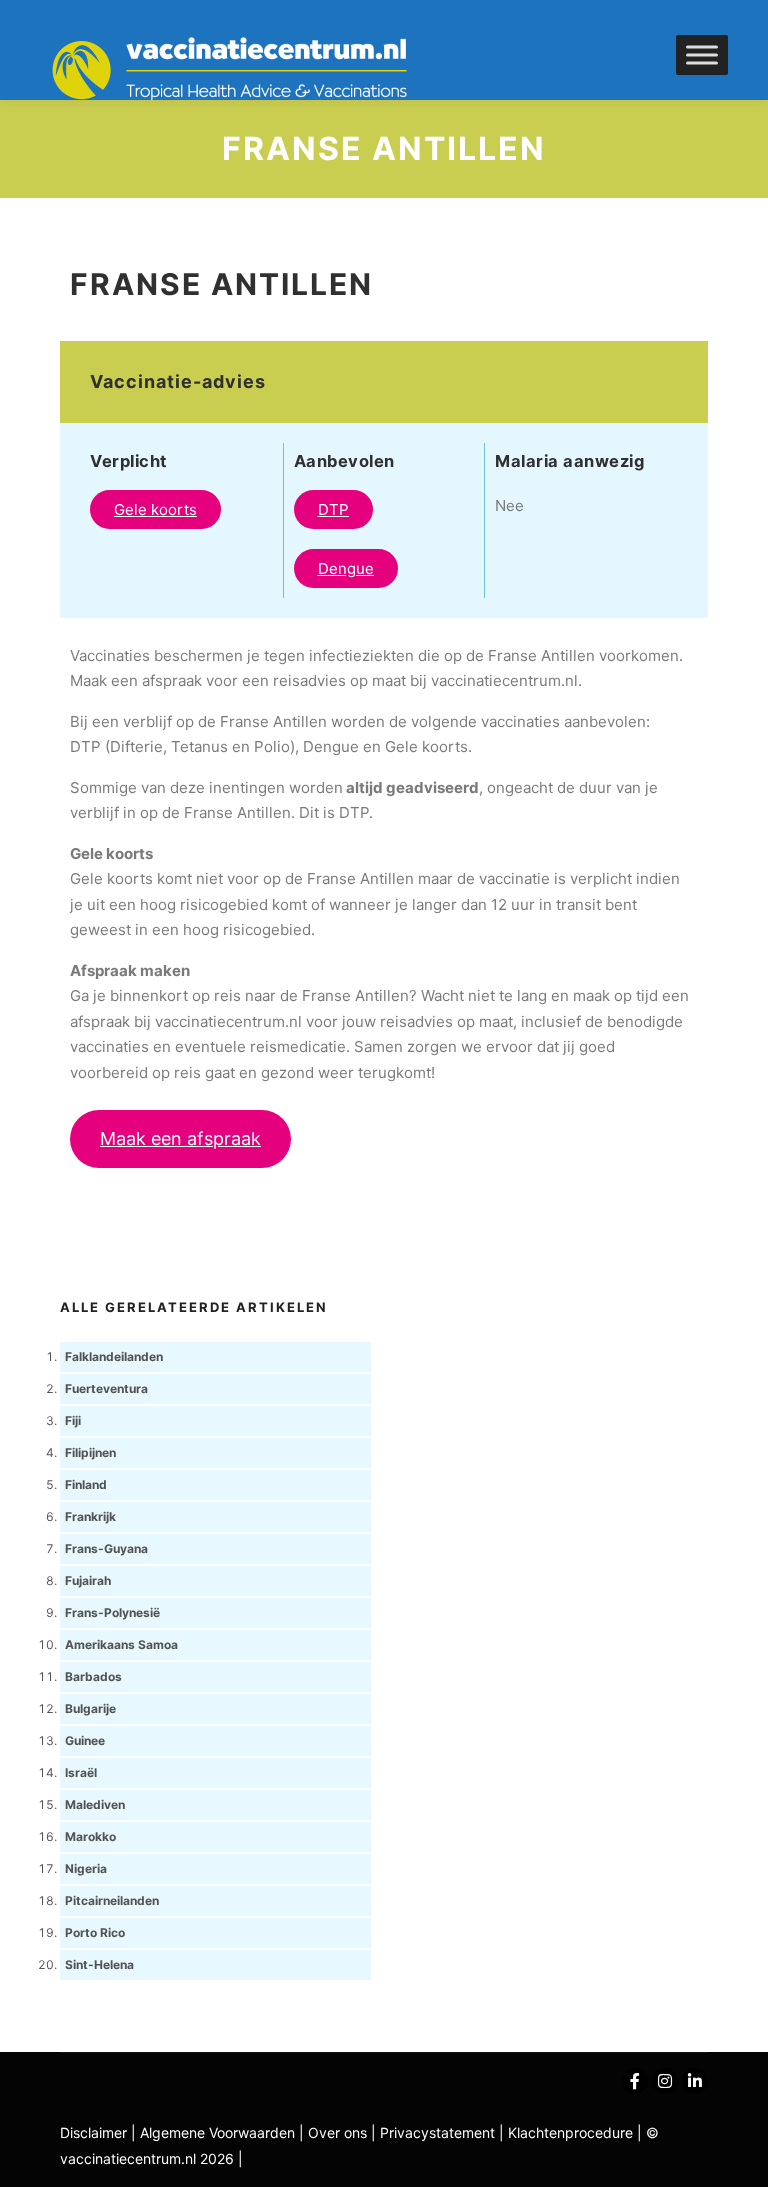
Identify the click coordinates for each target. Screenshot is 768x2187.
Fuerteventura (106, 1388)
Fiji (73, 1420)
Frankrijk (90, 1516)
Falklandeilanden (114, 1356)
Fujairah (88, 1580)
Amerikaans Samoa (121, 1644)
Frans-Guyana (106, 1548)
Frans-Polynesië (112, 1612)
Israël (81, 1772)
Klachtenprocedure (570, 2132)
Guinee (85, 1740)
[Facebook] (635, 2081)
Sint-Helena (99, 1964)
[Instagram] (665, 2081)
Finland (86, 1484)
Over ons (339, 2132)
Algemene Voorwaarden (217, 2132)
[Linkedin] (695, 2081)
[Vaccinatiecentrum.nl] (240, 70)
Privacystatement (439, 2132)
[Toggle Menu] (702, 54)
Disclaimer (93, 2132)
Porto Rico (95, 1932)
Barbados (93, 1676)
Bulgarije (90, 1708)
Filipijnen (90, 1452)
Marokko (90, 1836)
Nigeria (86, 1868)
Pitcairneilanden (112, 1900)
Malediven (95, 1804)
